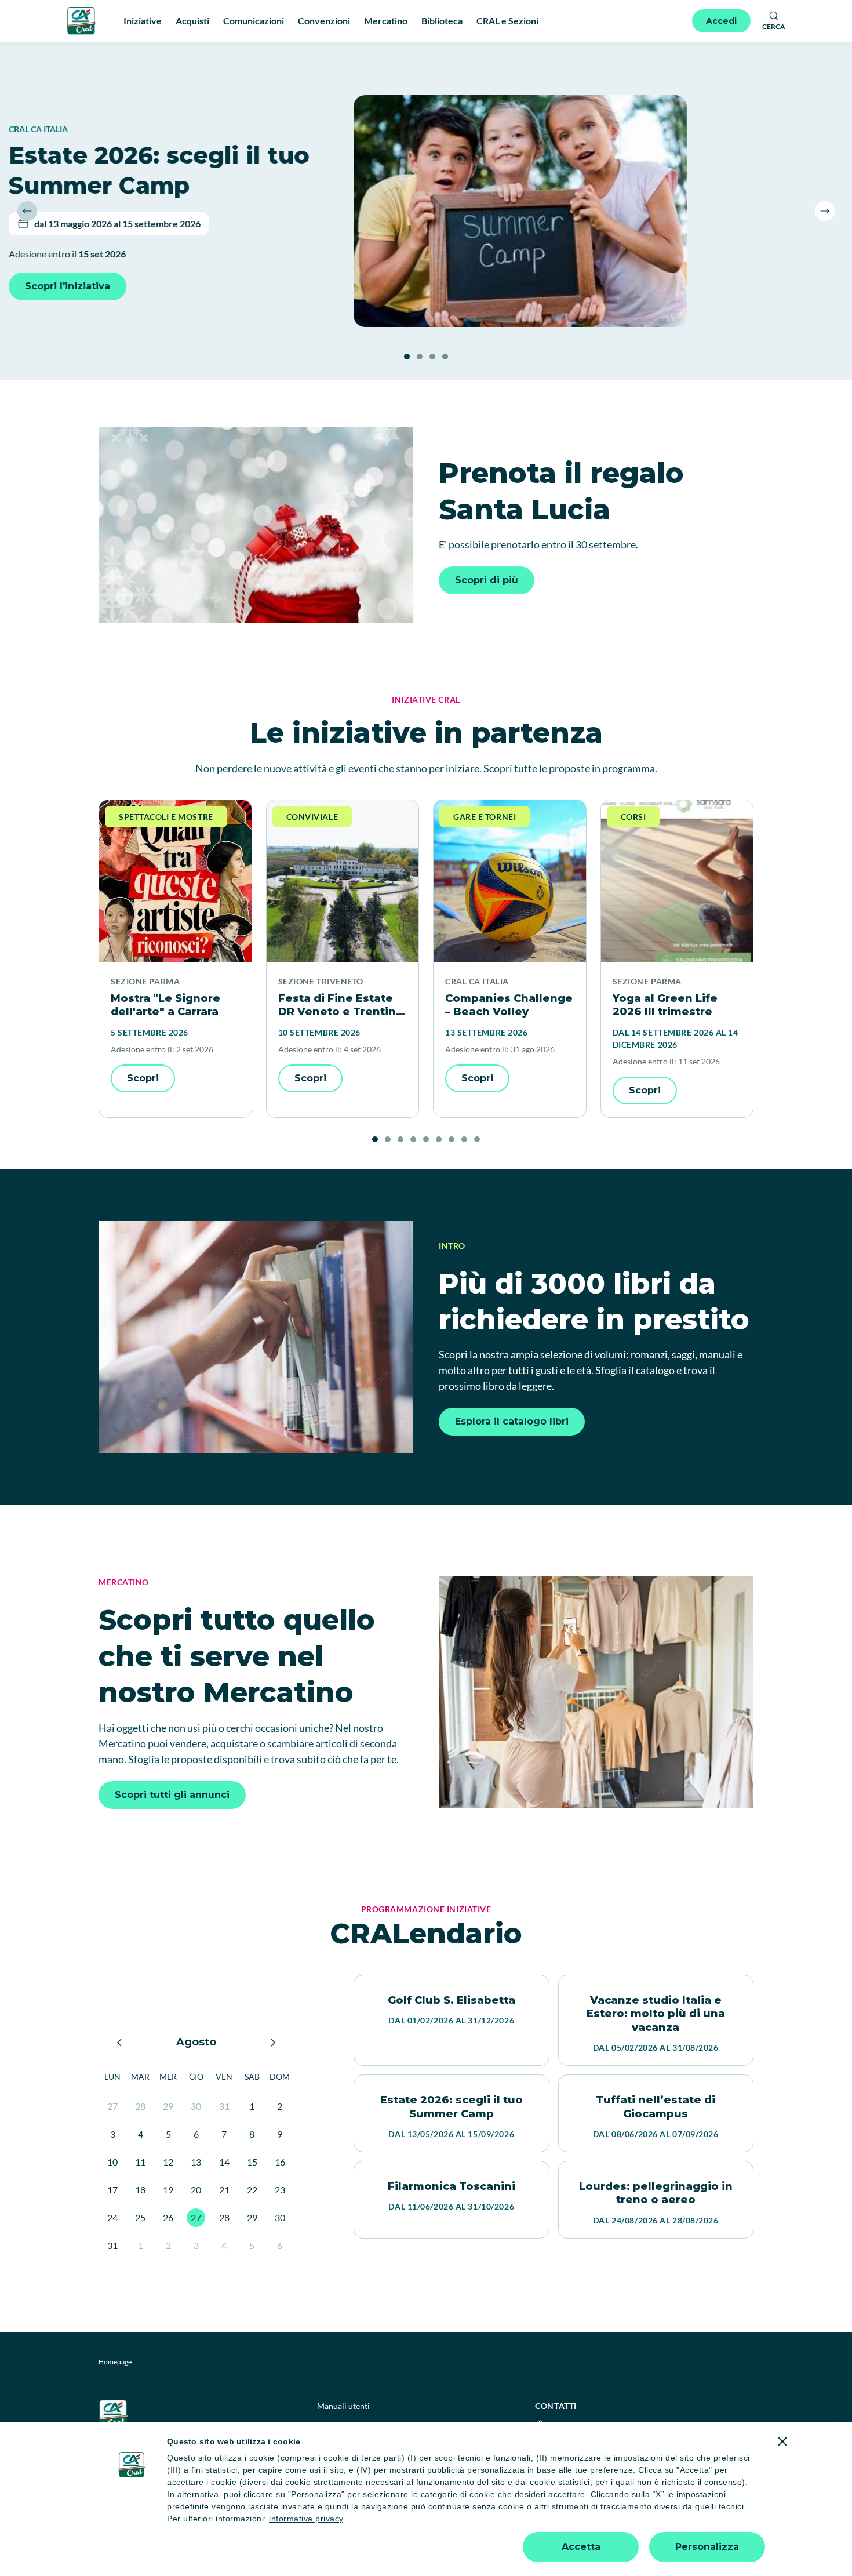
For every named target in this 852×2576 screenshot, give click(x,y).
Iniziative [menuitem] (143, 21)
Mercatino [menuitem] (386, 21)
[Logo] (81, 21)
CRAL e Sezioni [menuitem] (507, 21)
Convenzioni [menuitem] (324, 21)
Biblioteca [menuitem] (442, 21)
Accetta (581, 2547)
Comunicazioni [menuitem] (254, 21)
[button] (27, 211)
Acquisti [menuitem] (192, 21)
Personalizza (707, 2547)
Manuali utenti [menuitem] (343, 2406)
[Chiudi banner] (782, 2441)
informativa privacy (306, 2519)
